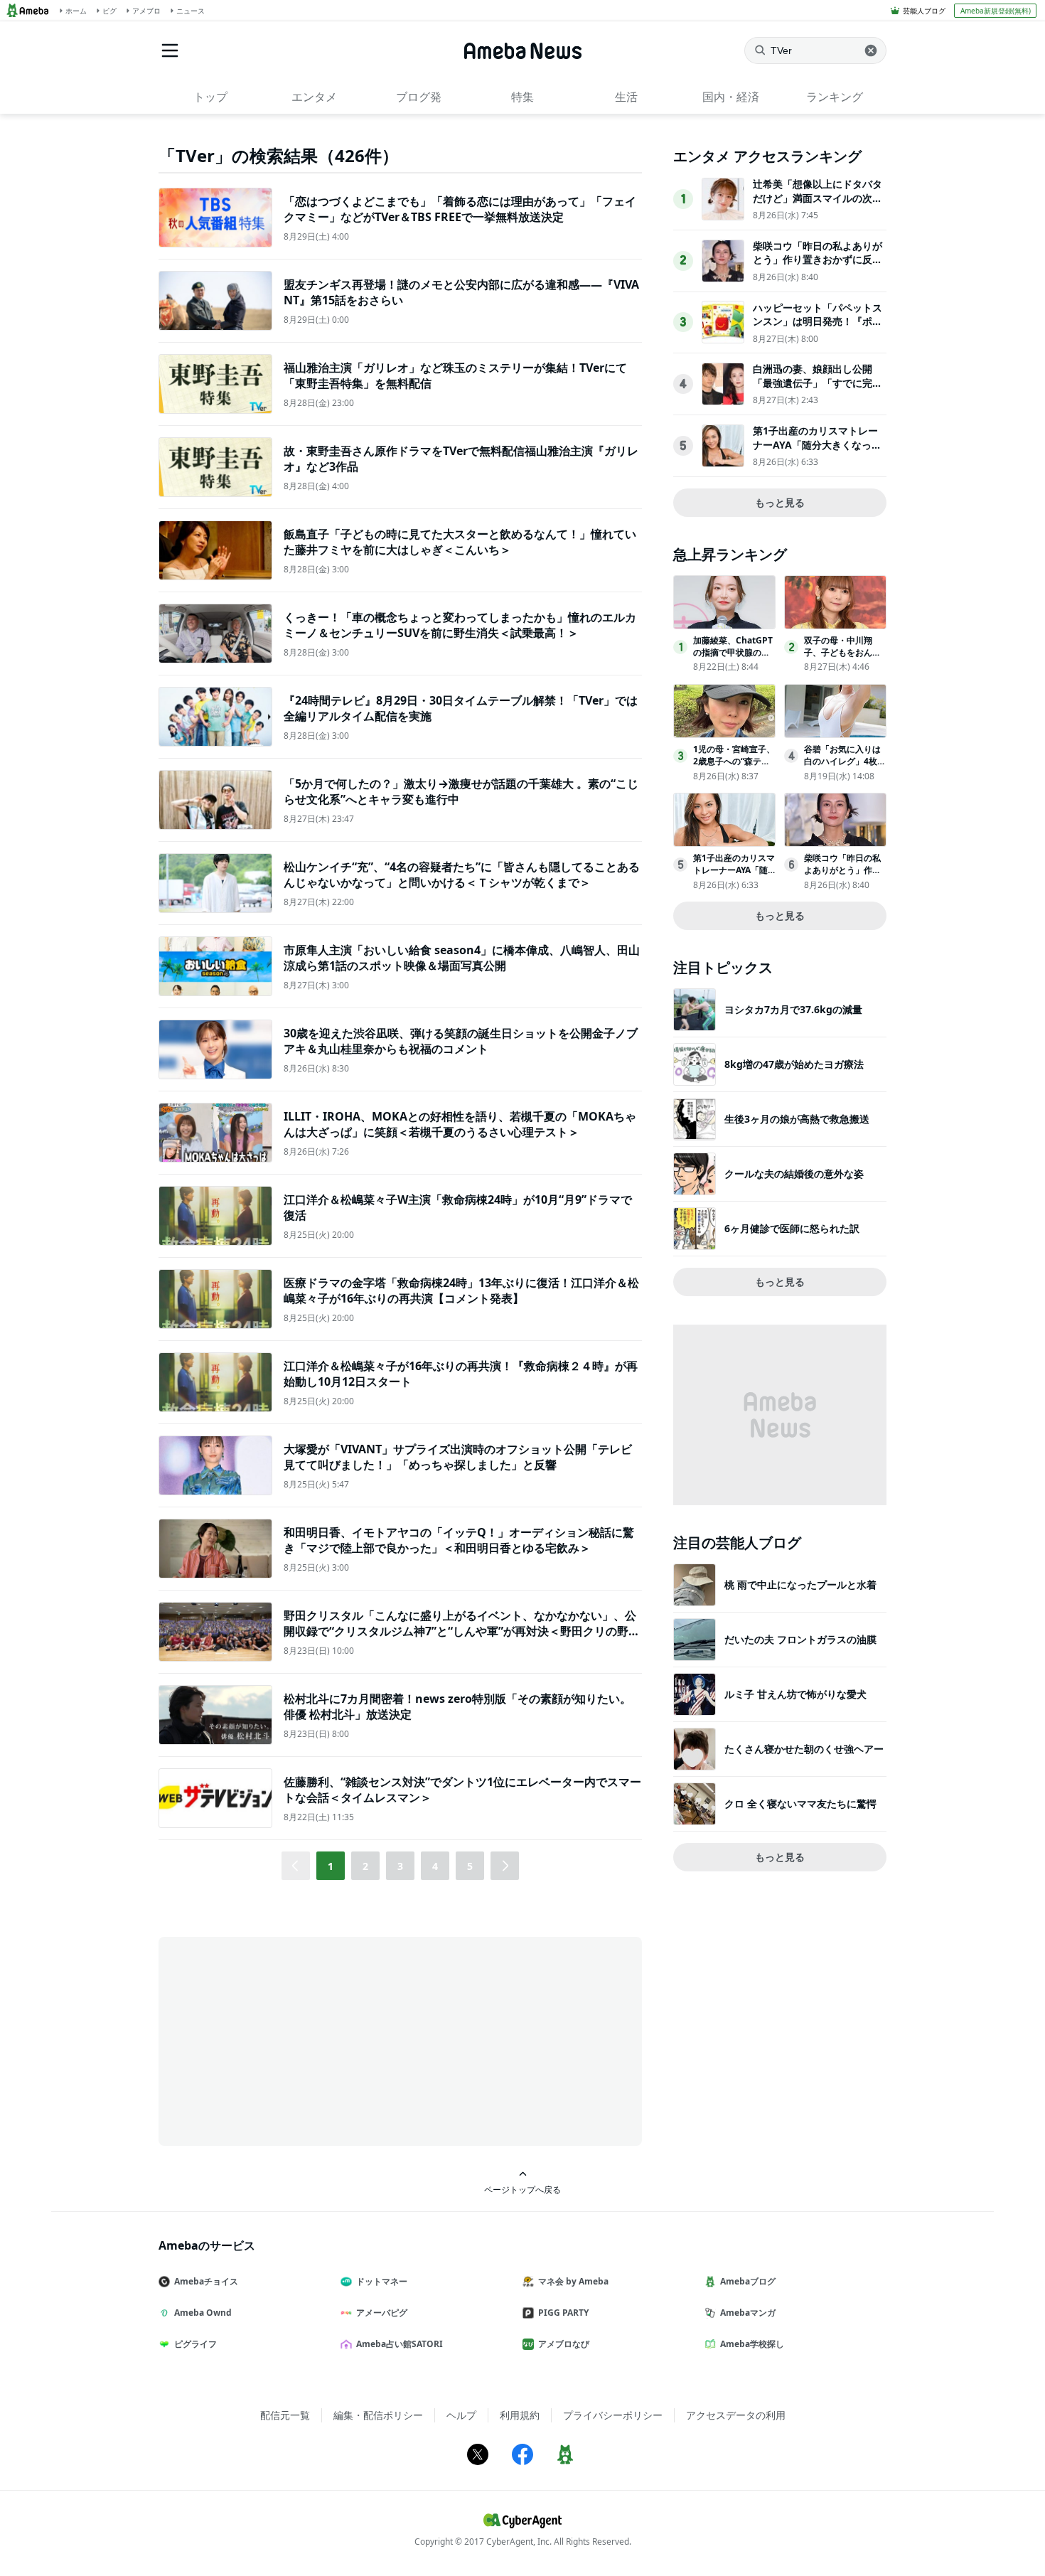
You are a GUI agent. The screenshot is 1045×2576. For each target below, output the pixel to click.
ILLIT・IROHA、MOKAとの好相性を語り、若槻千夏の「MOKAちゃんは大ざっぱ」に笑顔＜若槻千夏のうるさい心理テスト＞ (460, 1124)
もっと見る (780, 502)
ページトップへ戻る (522, 2189)
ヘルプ (461, 2415)
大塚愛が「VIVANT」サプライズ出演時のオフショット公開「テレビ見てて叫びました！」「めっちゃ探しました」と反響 (458, 1457)
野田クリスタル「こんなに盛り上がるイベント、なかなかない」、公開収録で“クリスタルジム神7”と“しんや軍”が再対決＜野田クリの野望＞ (462, 1631)
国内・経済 (731, 97)
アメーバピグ (382, 2313)
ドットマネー (382, 2281)
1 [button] (331, 1866)
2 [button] (365, 1866)
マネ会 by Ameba (573, 2281)
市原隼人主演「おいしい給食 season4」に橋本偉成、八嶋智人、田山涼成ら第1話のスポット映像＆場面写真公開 (462, 958)
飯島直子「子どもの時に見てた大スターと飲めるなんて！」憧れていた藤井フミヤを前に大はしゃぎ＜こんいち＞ (460, 542)
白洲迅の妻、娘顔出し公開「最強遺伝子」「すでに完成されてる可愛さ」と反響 (818, 383)
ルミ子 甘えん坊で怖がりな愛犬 (795, 1694)
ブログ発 (419, 97)
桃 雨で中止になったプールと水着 (800, 1584)
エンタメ (314, 97)
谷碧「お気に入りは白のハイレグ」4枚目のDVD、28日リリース (845, 767)
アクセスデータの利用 (736, 2415)
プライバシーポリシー (613, 2415)
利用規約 (520, 2415)
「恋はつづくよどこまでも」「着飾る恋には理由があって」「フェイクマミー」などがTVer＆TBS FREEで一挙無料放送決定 (460, 209)
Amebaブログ (748, 2281)
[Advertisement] (286, 2040)
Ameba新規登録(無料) (996, 11)
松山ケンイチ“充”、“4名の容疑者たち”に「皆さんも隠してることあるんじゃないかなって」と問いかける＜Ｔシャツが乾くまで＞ (462, 875)
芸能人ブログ (924, 11)
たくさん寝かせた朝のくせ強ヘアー (804, 1749)
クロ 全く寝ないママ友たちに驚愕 (800, 1803)
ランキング (835, 97)
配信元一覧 (285, 2415)
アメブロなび (564, 2344)
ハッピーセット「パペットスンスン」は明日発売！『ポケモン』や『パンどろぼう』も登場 (818, 328)
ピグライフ (195, 2344)
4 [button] (435, 1866)
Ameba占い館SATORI (400, 2344)
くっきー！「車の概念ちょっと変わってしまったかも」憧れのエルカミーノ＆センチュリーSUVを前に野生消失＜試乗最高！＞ (460, 625)
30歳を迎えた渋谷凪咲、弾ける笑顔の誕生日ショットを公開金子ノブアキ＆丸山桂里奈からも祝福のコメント (461, 1041)
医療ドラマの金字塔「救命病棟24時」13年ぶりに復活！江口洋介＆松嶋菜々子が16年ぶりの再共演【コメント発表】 (461, 1290)
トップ (210, 97)
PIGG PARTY (563, 2313)
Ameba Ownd (203, 2313)
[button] (505, 1866)
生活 (626, 97)
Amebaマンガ (748, 2313)
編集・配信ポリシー (378, 2415)
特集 (522, 97)
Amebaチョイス (206, 2281)
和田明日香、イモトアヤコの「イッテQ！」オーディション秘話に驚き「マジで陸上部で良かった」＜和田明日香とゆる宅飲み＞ (459, 1540)
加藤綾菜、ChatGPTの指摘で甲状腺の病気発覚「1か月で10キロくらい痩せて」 (733, 658)
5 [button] (470, 1866)
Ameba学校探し (752, 2344)
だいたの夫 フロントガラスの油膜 (800, 1639)
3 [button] (400, 1866)
